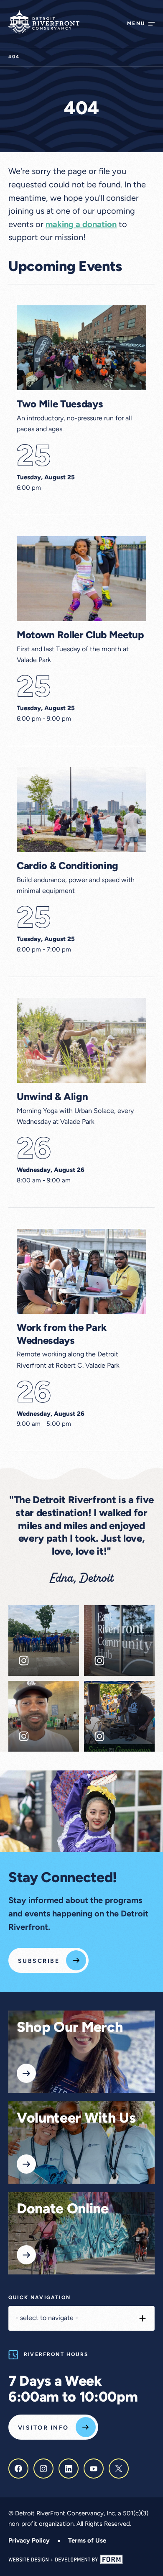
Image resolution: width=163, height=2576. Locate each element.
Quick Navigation (39, 2298)
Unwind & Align (52, 1097)
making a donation (81, 225)
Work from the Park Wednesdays (62, 1335)
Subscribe (39, 1961)
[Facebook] (18, 2469)
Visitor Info (43, 2428)
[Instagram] (43, 2469)
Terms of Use (87, 2541)
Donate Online (63, 2210)
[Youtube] (94, 2469)
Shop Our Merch (70, 2028)
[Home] (44, 22)
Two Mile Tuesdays (60, 405)
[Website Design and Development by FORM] (81, 2559)
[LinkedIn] (69, 2469)
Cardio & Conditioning (67, 867)
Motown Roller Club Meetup (80, 636)
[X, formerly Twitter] (119, 2469)
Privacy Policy (29, 2541)
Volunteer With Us (76, 2119)
